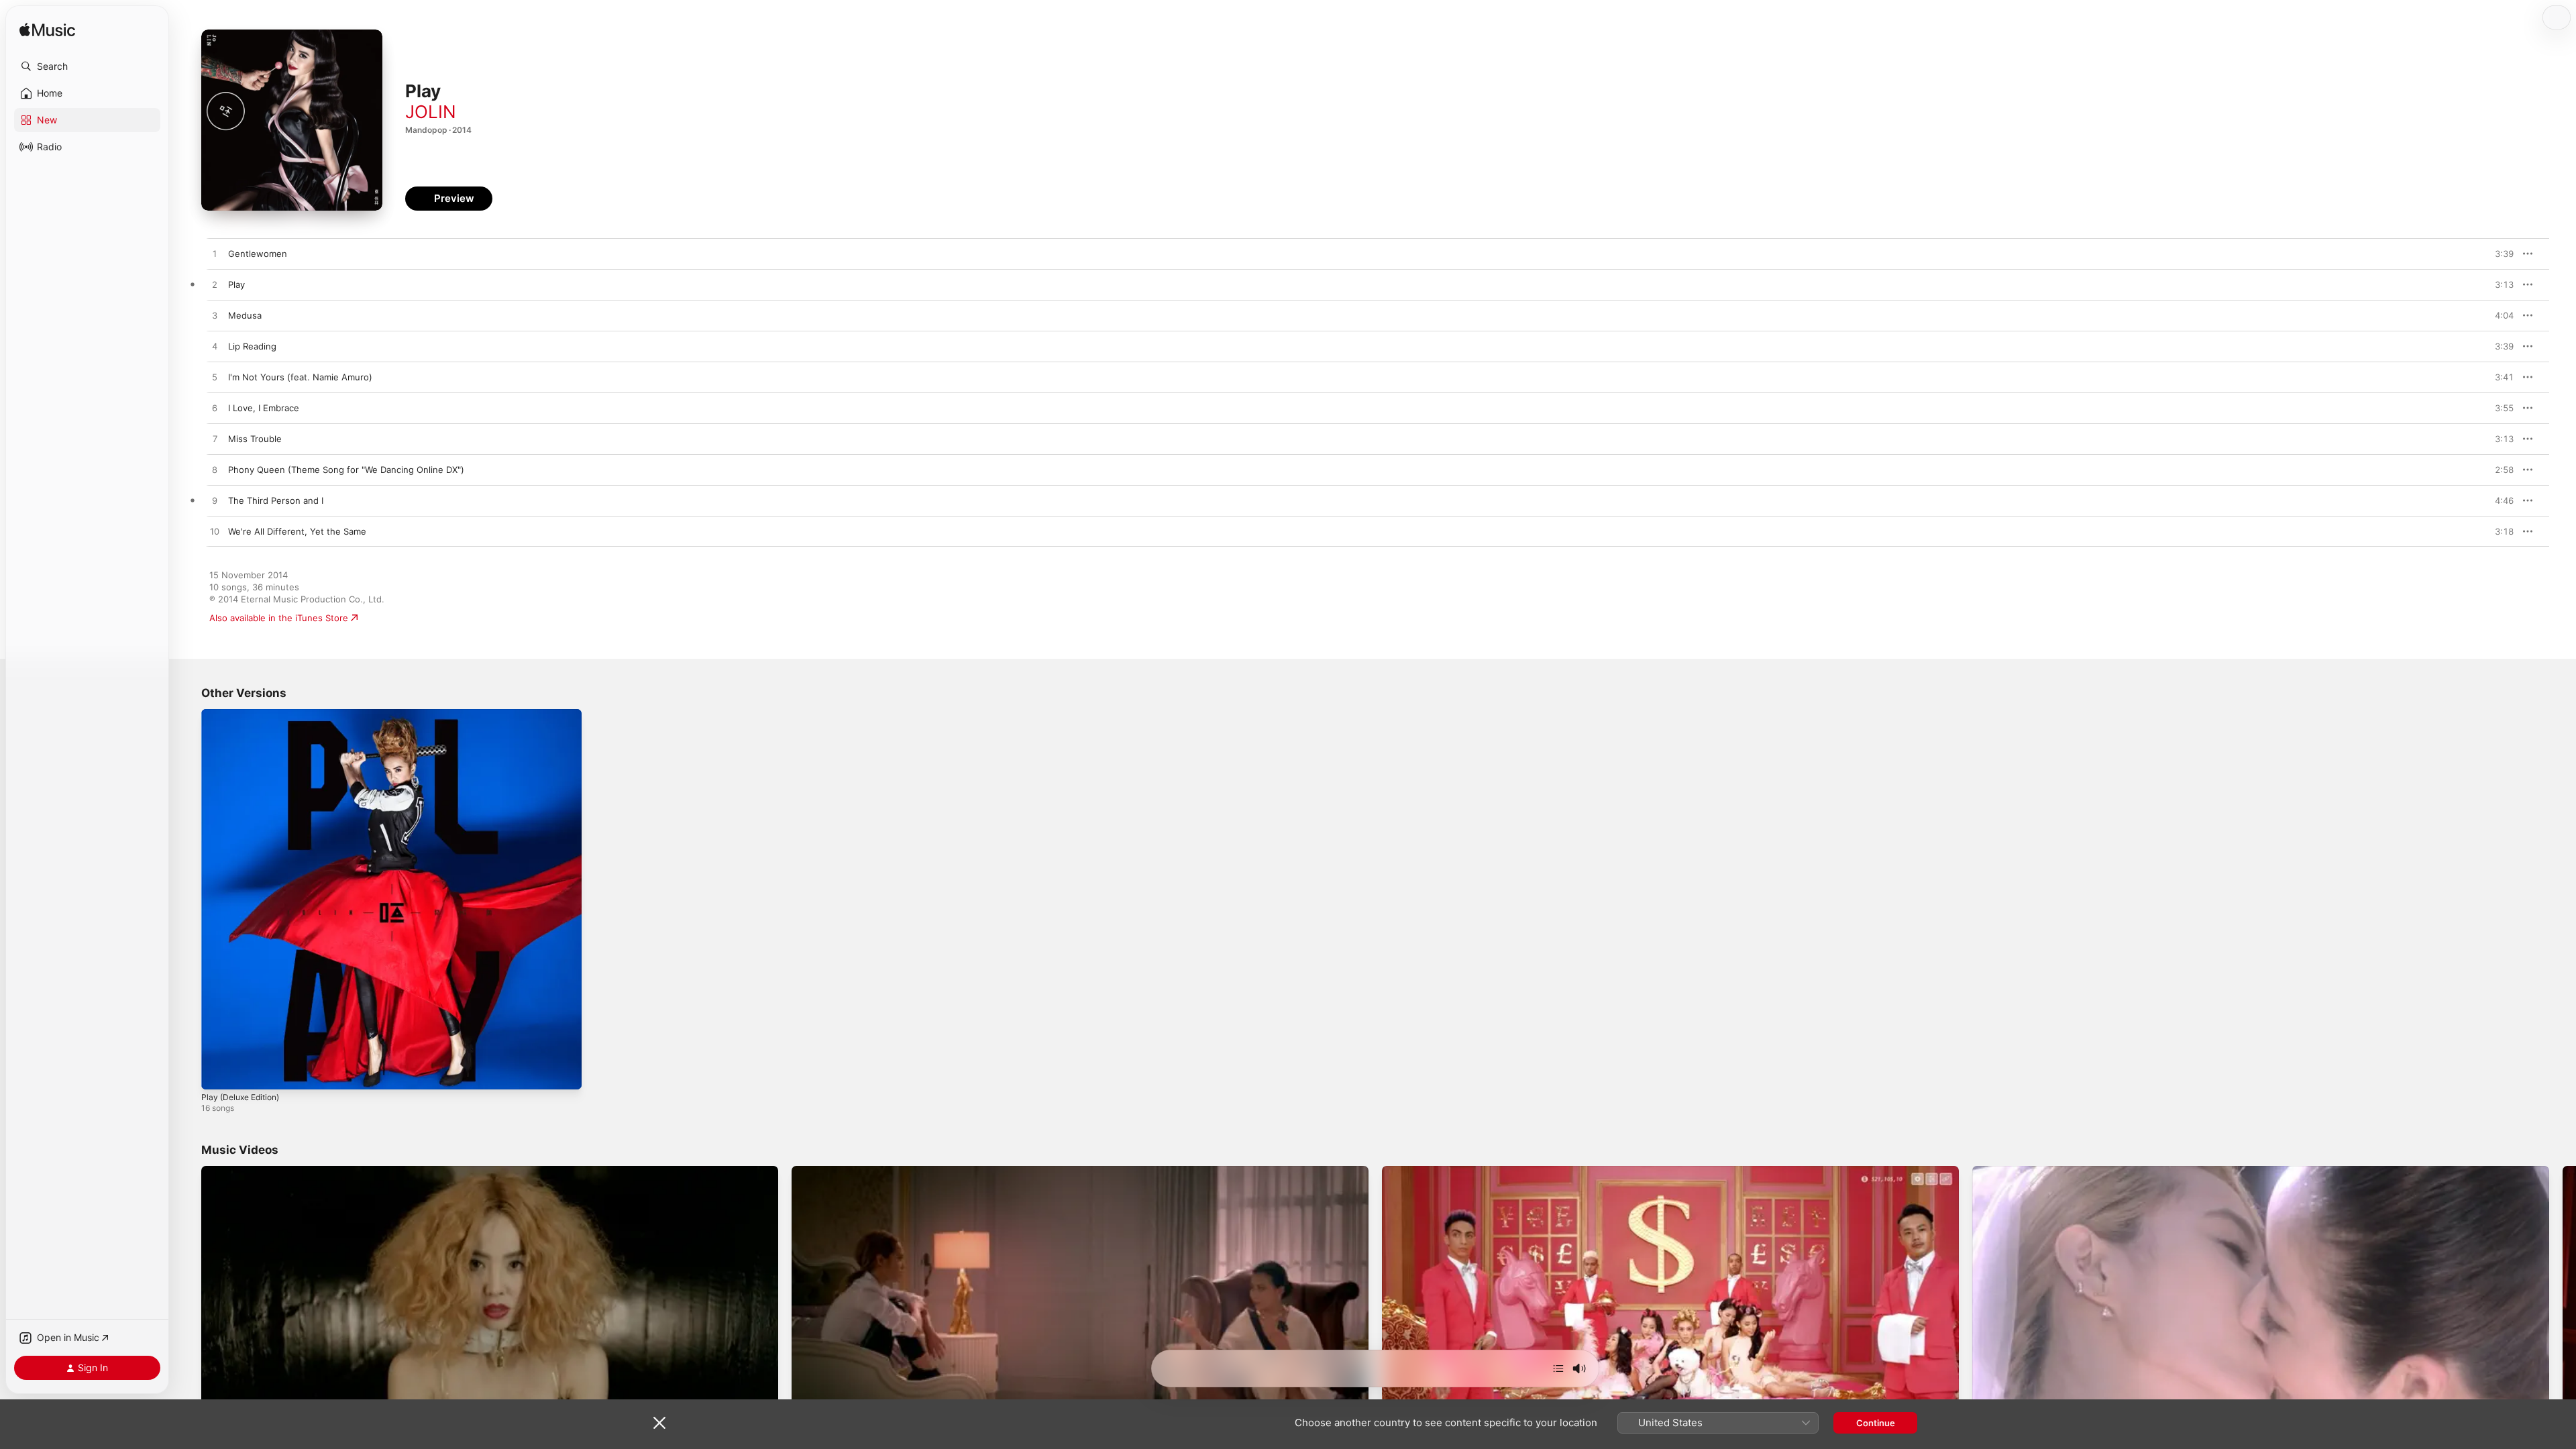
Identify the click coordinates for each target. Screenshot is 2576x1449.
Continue (1876, 1423)
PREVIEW (2499, 254)
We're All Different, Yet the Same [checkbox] (297, 531)
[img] (47, 31)
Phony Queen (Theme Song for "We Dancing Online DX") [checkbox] (346, 470)
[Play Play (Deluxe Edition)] (218, 1073)
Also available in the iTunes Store (279, 618)
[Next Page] (2563, 1328)
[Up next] (1558, 1368)
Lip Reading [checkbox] (252, 346)
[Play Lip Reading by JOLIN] (215, 347)
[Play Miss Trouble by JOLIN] (215, 439)
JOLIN (431, 112)
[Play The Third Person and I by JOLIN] (215, 501)
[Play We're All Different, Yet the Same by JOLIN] (215, 532)
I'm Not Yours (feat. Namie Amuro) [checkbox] (300, 377)
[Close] (659, 1423)
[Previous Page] (188, 1328)
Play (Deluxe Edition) (245, 714)
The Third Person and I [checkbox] (276, 500)
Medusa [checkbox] (245, 315)
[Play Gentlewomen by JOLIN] (215, 254)
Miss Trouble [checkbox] (255, 439)
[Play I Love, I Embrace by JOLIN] (215, 409)
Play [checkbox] (236, 284)
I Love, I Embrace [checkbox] (264, 408)
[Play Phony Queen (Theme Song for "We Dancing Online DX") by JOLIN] (215, 470)
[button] (87, 66)
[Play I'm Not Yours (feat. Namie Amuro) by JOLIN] (215, 378)
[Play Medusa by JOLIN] (215, 316)
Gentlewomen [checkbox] (258, 254)
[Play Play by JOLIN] (215, 285)
